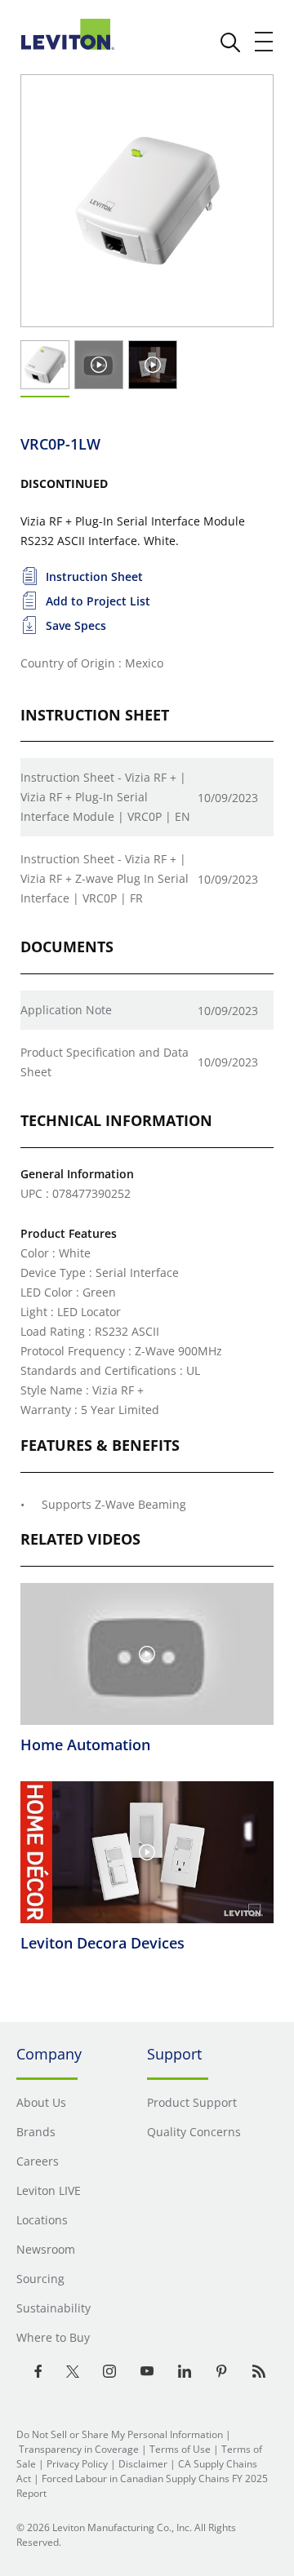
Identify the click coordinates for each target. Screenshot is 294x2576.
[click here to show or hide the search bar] (230, 42)
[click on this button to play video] (99, 365)
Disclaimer (143, 2464)
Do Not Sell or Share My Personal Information (120, 2434)
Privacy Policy (77, 2464)
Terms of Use (180, 2449)
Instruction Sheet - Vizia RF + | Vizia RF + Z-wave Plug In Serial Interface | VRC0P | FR (105, 878)
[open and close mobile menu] (265, 42)
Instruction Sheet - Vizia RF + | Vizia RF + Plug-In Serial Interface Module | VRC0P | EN (105, 797)
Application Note (66, 1010)
